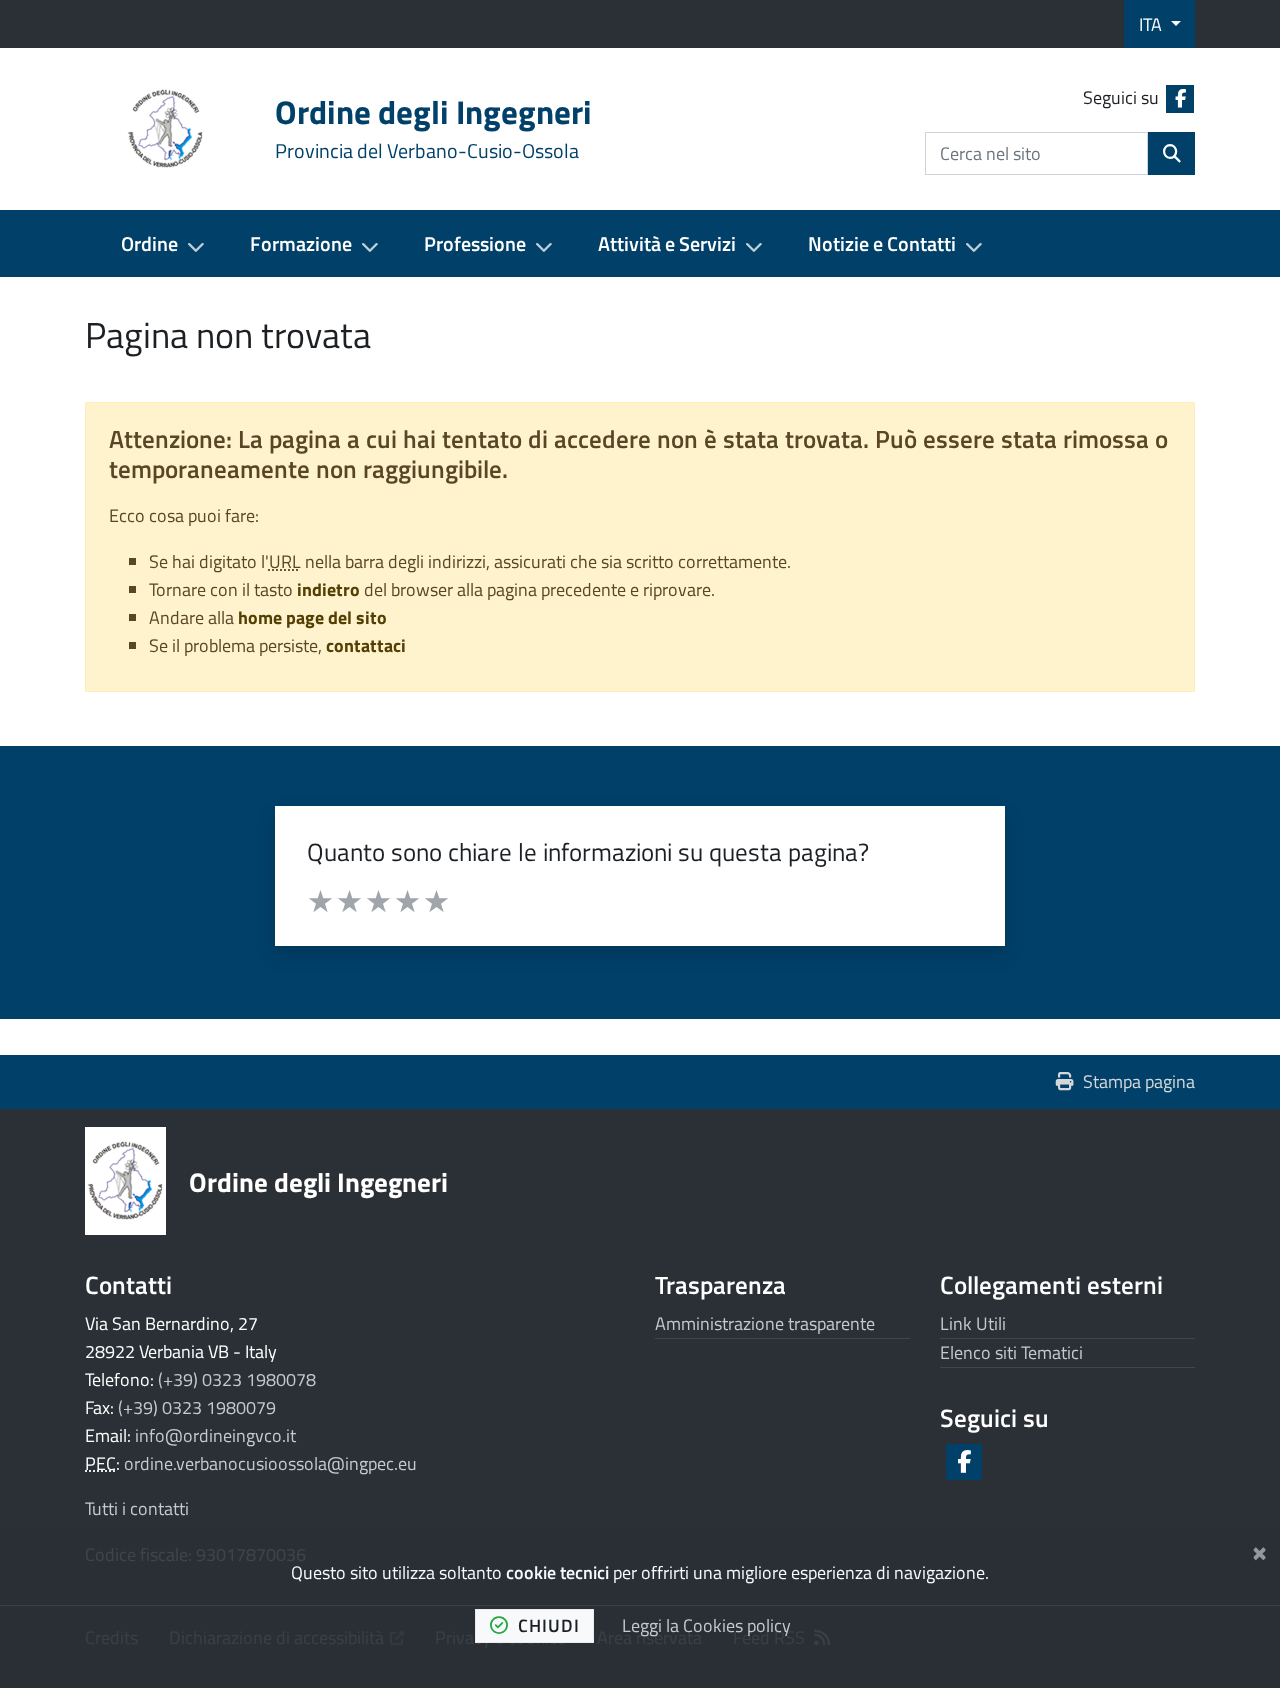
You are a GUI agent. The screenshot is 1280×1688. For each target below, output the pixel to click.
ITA (1152, 24)
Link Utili (973, 1323)
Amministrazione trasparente (765, 1323)
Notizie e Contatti (882, 243)
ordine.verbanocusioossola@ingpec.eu (270, 1463)
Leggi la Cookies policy (706, 1625)
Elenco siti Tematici (1011, 1352)
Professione (475, 243)
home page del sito (312, 617)
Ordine (149, 243)
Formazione (301, 243)
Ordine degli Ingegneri (318, 1181)
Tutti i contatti (137, 1508)
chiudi (549, 1625)
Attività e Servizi (667, 243)
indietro (328, 589)
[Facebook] (962, 1462)
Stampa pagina (1139, 1081)
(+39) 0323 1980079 (197, 1407)
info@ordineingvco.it (215, 1435)
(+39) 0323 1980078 (237, 1379)
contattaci (366, 645)
